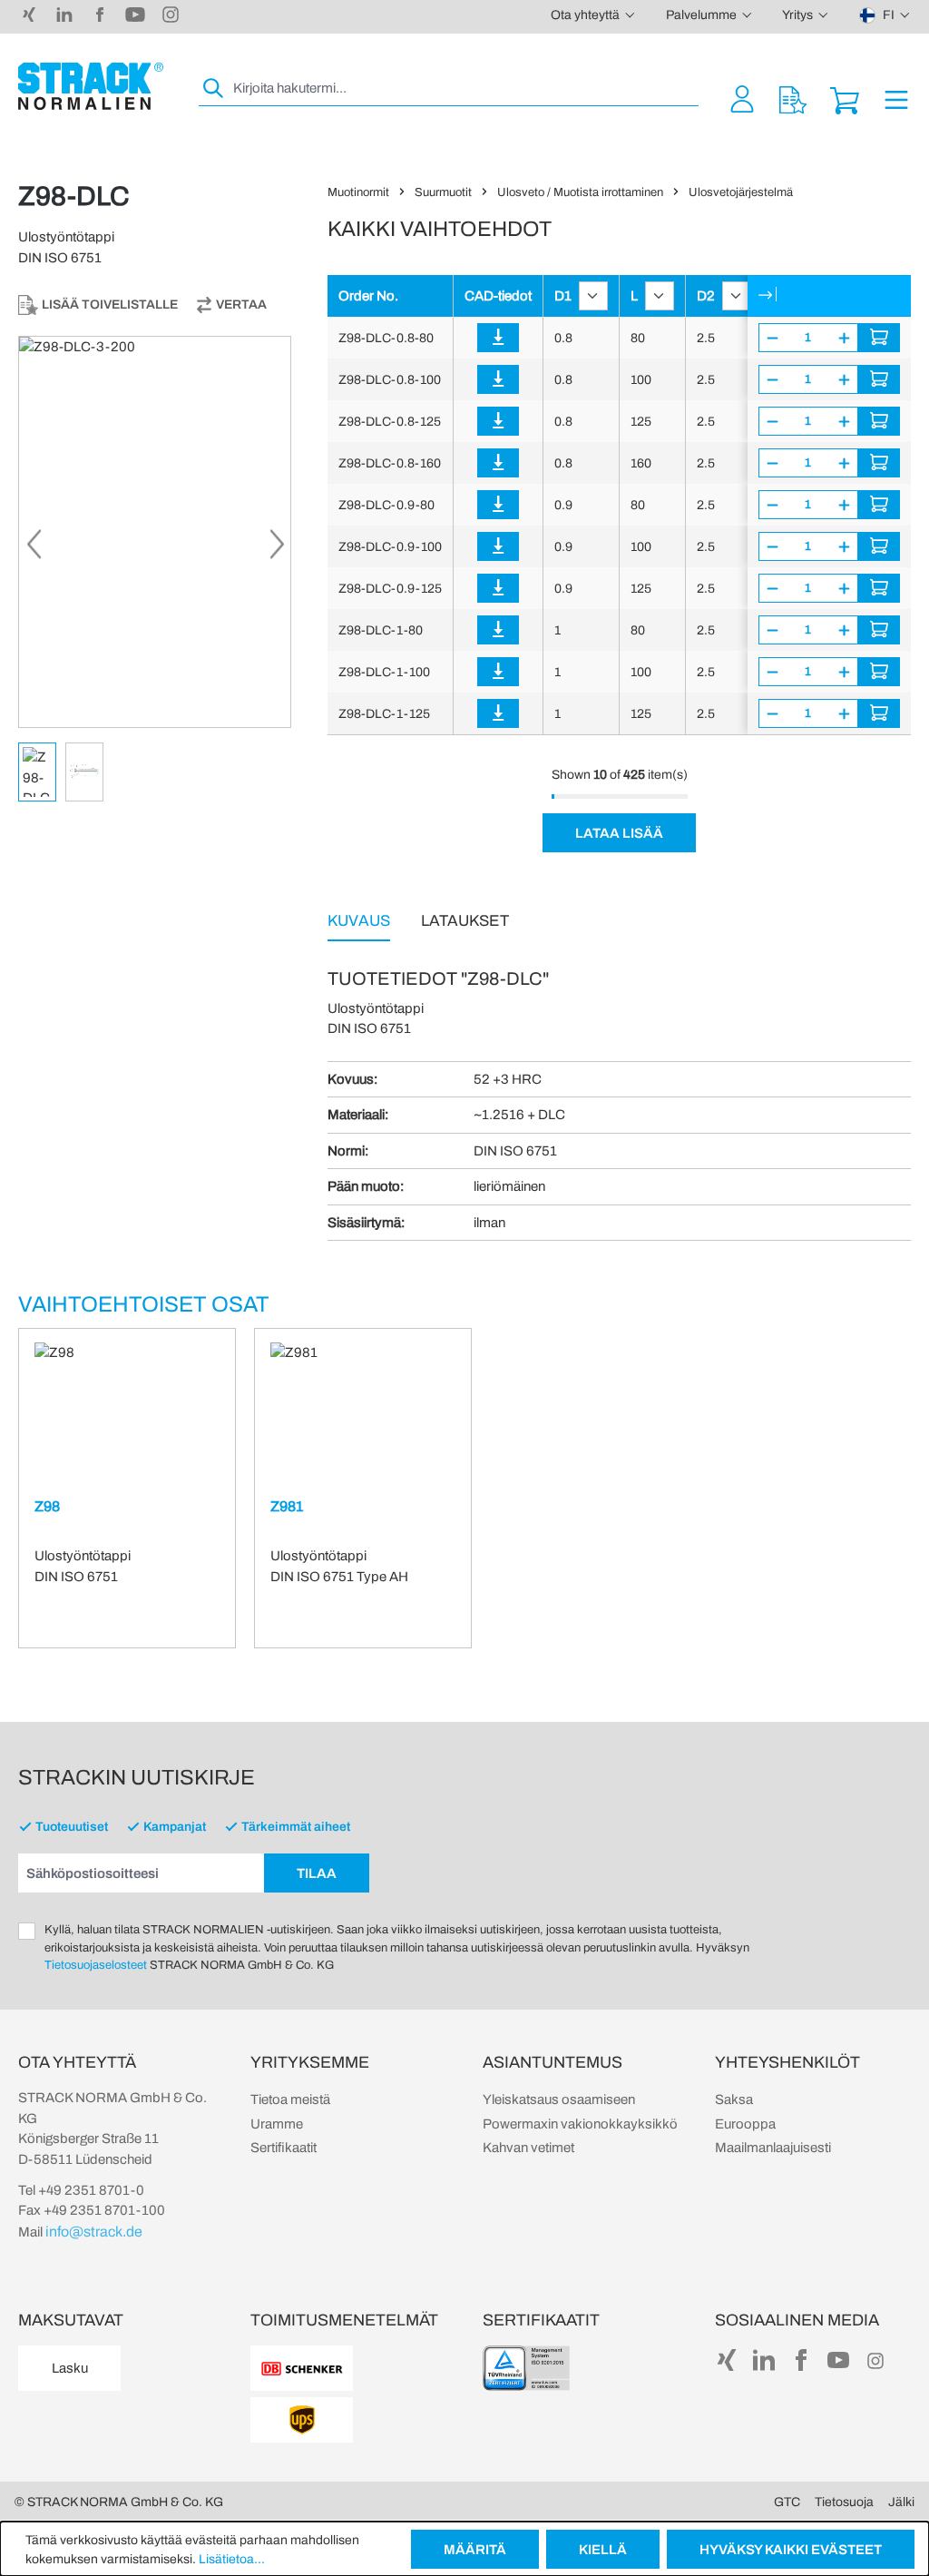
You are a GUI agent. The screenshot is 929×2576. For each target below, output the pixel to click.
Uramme (277, 2124)
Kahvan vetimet (528, 2148)
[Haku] (214, 88)
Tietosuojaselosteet (96, 1965)
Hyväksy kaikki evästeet (791, 2550)
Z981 (287, 1506)
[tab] (359, 919)
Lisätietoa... (232, 2559)
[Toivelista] (793, 98)
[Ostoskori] (845, 98)
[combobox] (464, 88)
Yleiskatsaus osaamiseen (559, 2099)
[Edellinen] (33, 550)
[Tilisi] (742, 98)
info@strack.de (94, 2232)
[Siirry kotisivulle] (91, 86)
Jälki (901, 2502)
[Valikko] (896, 98)
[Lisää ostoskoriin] (879, 338)
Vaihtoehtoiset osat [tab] (144, 1304)
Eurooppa (745, 2124)
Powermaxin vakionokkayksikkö (580, 2124)
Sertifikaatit (284, 2148)
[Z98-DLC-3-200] (155, 532)
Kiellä (603, 2550)
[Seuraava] (277, 550)
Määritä (475, 2550)
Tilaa (317, 1873)
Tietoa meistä (290, 2099)
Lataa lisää (619, 833)
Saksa (734, 2099)
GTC (787, 2502)
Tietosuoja (844, 2502)
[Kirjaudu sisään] (498, 338)
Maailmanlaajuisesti (773, 2148)
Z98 (47, 1506)
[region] (155, 569)
